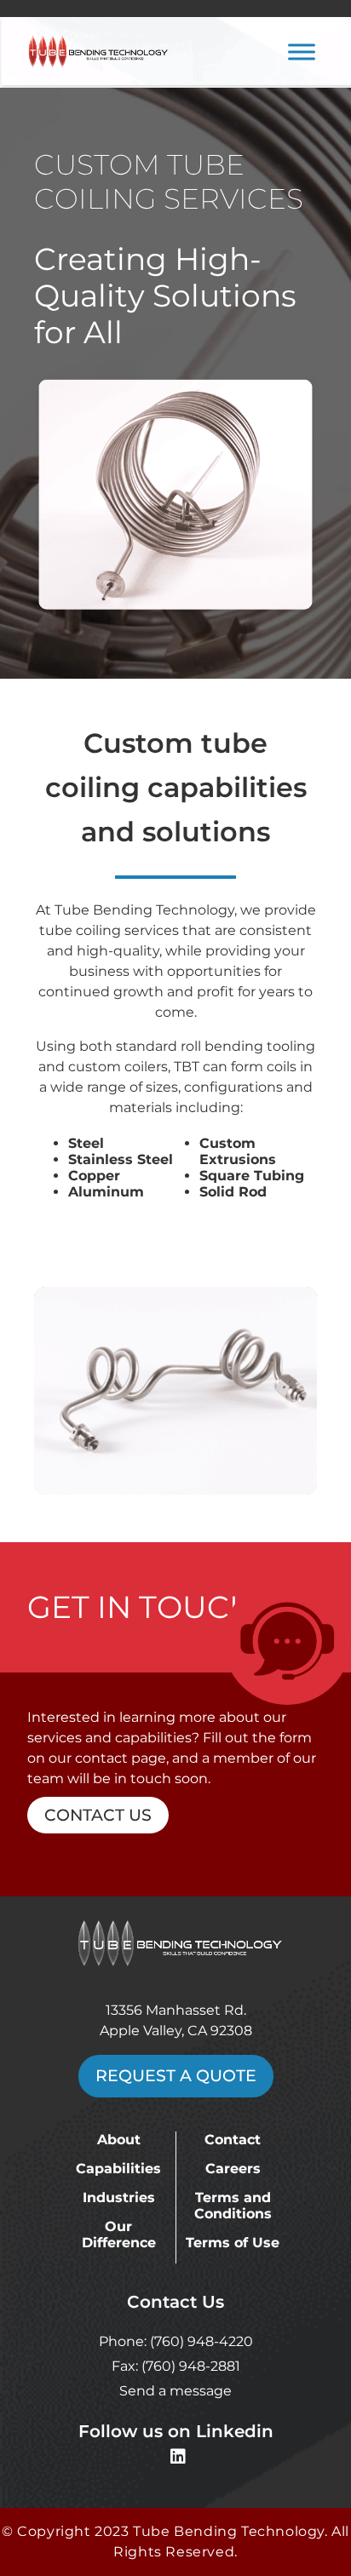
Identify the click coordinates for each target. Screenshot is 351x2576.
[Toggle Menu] (302, 52)
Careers (233, 2169)
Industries (119, 2197)
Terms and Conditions (233, 2206)
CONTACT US (98, 1815)
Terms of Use (233, 2243)
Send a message (175, 2391)
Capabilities (118, 2169)
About (119, 2140)
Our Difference (119, 2235)
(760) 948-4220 (201, 2341)
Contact (233, 2140)
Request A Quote (176, 2076)
